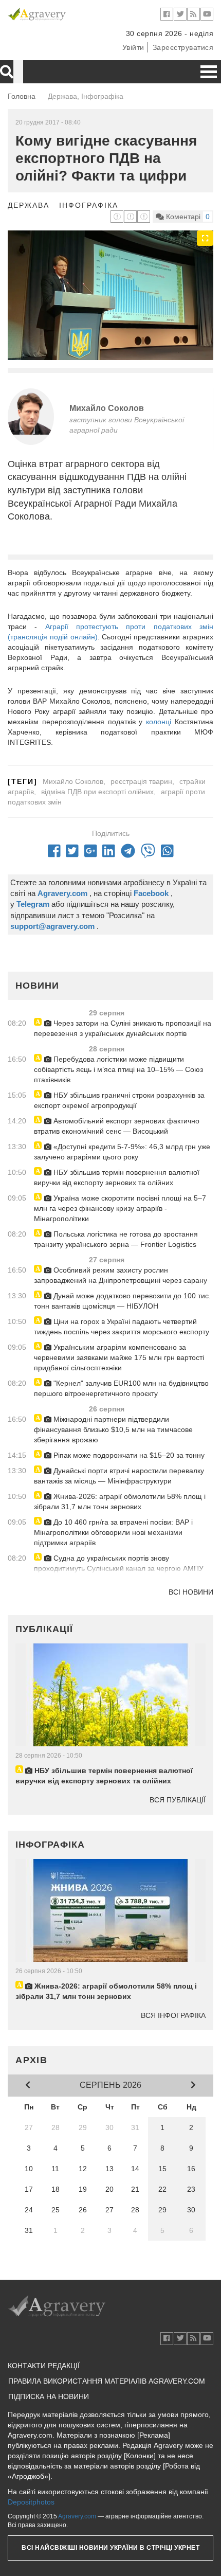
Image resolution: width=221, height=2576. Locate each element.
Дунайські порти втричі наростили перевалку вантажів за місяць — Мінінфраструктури (119, 1476)
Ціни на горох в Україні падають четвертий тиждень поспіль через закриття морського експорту (122, 1327)
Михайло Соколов (107, 408)
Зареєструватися (183, 47)
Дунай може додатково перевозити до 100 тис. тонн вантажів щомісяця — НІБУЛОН (122, 1301)
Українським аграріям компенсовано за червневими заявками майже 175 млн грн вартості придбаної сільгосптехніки (119, 1357)
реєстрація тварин (141, 781)
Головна (22, 96)
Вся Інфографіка (173, 2015)
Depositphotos (31, 2502)
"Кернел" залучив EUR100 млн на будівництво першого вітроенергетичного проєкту (121, 1388)
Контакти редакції (44, 2366)
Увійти (133, 47)
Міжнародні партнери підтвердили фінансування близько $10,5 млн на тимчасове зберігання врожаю (113, 1429)
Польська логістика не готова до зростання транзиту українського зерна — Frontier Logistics (116, 1239)
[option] (110, 295)
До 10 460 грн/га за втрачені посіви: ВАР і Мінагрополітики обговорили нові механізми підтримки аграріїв (113, 1532)
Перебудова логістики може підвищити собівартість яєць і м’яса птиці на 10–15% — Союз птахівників (118, 1069)
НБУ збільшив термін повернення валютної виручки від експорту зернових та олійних (117, 1177)
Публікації (44, 1629)
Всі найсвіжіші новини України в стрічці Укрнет (110, 2548)
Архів (32, 2060)
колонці (159, 722)
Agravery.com (77, 2516)
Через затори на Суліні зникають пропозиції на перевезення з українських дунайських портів (123, 1028)
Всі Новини (191, 1592)
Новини (37, 986)
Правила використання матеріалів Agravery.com (107, 2381)
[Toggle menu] (209, 72)
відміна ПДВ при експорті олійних (97, 792)
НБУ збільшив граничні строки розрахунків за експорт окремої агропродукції (119, 1100)
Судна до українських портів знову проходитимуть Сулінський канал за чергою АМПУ (119, 1563)
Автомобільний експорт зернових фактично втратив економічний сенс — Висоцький (117, 1126)
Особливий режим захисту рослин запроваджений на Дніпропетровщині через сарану (121, 1275)
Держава (29, 205)
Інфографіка (89, 205)
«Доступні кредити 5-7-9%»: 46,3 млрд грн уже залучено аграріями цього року (122, 1152)
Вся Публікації (178, 1800)
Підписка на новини (49, 2396)
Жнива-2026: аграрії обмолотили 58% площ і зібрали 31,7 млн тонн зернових (120, 1501)
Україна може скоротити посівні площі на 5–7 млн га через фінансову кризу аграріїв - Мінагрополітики (120, 1208)
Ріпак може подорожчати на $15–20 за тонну (128, 1455)
